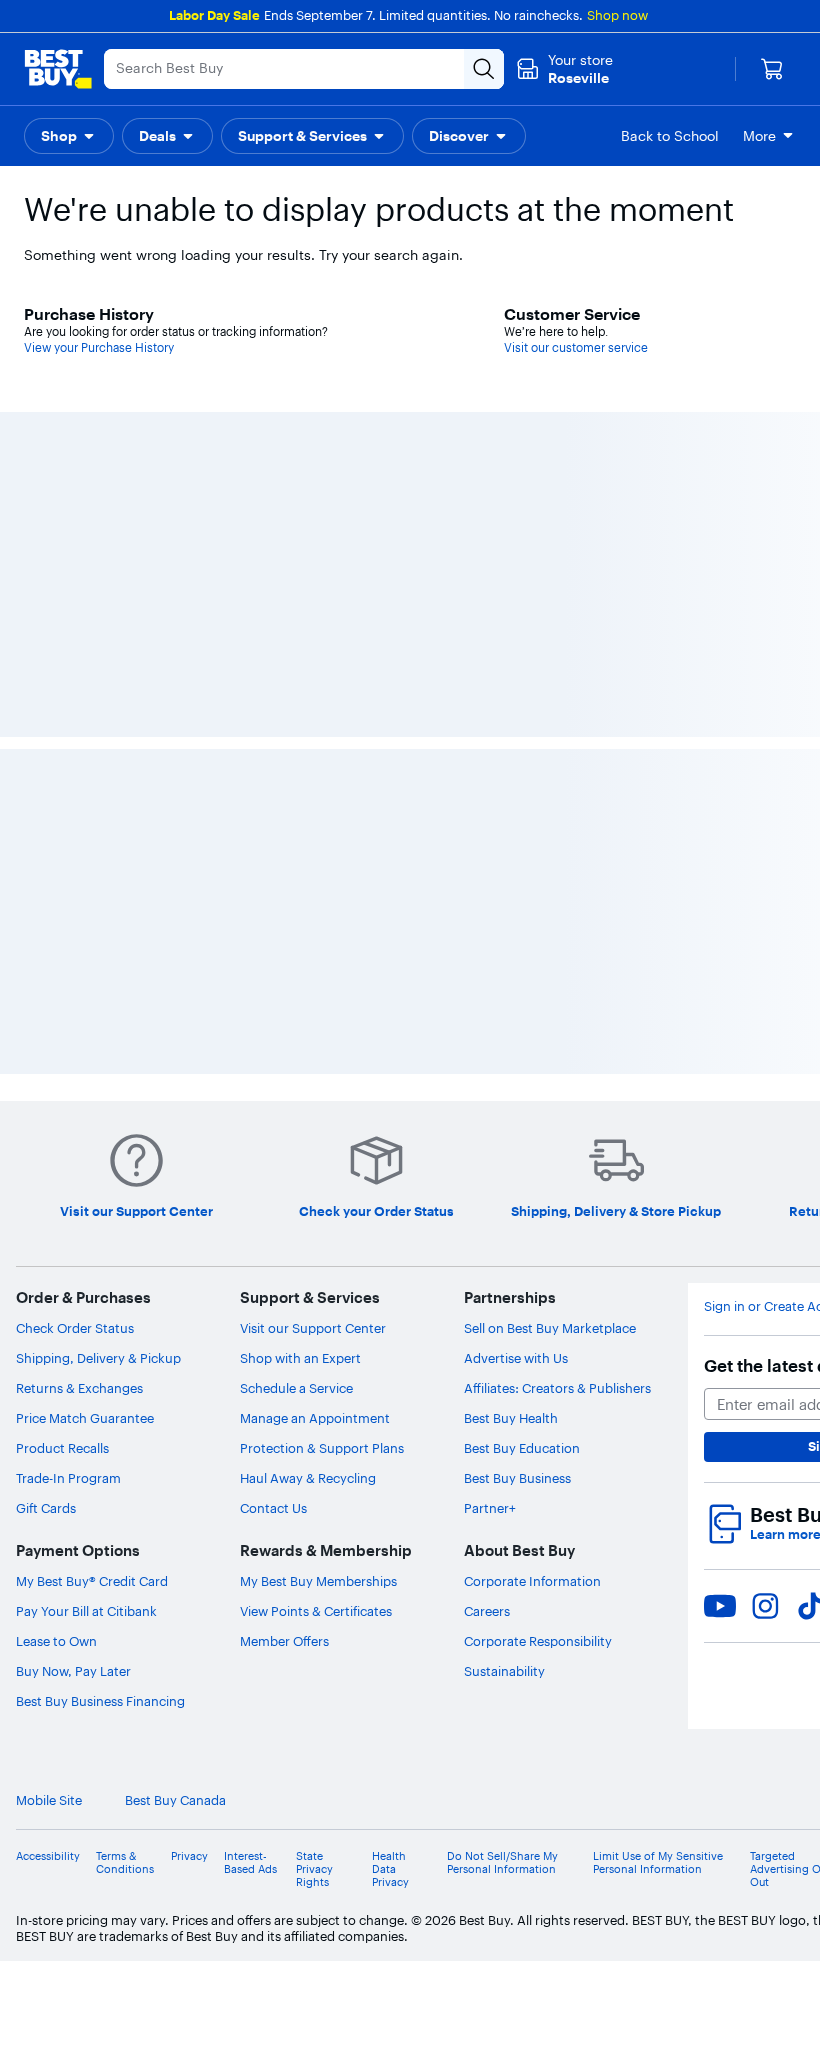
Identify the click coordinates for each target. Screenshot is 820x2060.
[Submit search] (484, 69)
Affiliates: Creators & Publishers (557, 1388)
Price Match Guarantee (85, 1418)
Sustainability (504, 1671)
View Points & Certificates (316, 1611)
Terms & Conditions (125, 1863)
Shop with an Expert (300, 1358)
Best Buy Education (522, 1448)
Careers (487, 1611)
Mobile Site (49, 1800)
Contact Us (273, 1508)
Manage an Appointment (315, 1418)
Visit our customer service (576, 347)
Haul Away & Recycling (308, 1478)
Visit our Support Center (313, 1328)
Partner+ (490, 1508)
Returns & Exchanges (79, 1388)
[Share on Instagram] (765, 1606)
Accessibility (48, 1856)
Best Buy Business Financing (100, 1701)
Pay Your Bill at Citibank (86, 1611)
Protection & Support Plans (322, 1448)
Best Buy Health (511, 1418)
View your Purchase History (99, 347)
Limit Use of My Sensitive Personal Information (658, 1863)
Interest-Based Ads (250, 1863)
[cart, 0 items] (772, 69)
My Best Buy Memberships (318, 1581)
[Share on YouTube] (720, 1606)
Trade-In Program (68, 1478)
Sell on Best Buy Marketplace (550, 1328)
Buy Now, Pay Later (73, 1671)
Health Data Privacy (390, 1869)
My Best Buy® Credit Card (92, 1581)
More (759, 136)
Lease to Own (56, 1641)
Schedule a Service (296, 1388)
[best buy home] (58, 69)
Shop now (617, 15)
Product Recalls (62, 1448)
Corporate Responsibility (538, 1641)
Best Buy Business (517, 1478)
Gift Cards (46, 1508)
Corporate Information (532, 1581)
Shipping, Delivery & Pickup (98, 1358)
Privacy (189, 1856)
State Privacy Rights (314, 1869)
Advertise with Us (516, 1358)
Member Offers (284, 1641)
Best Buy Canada (175, 1800)
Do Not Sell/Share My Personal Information (502, 1863)
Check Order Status (75, 1328)
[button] (69, 136)
